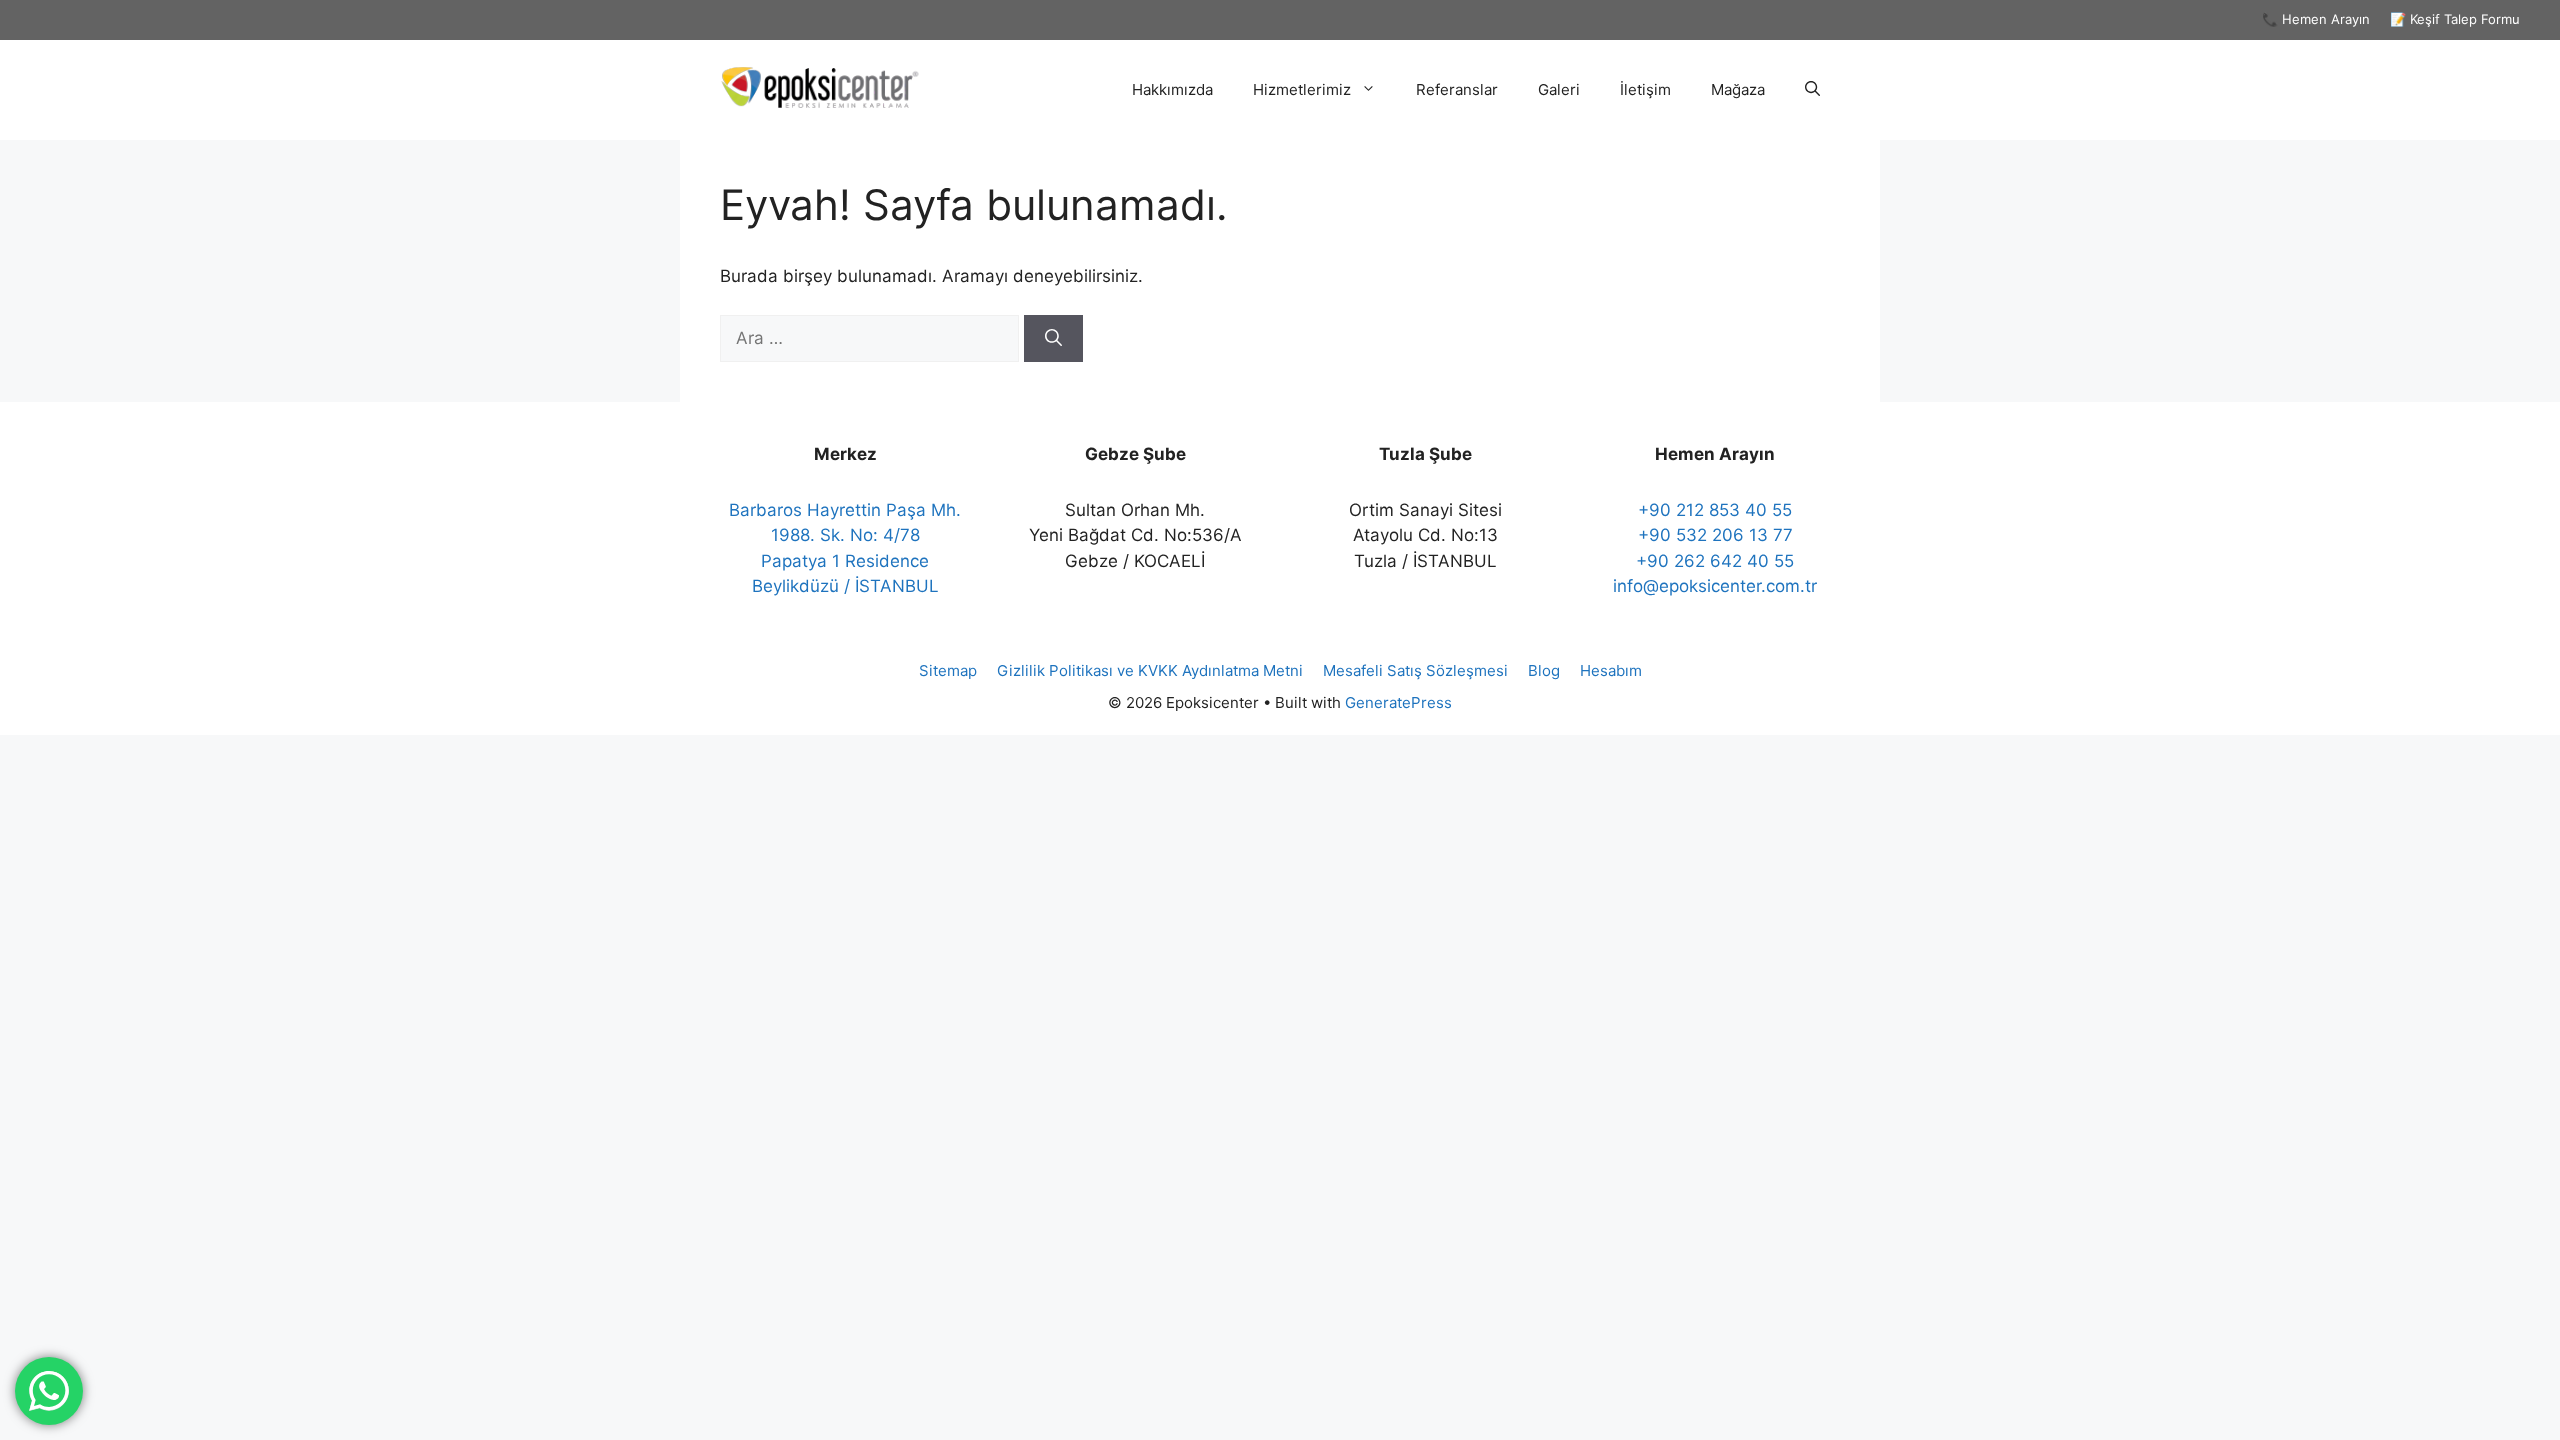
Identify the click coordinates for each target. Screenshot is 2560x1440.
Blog (1544, 670)
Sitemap (948, 670)
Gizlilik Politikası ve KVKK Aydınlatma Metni (1150, 670)
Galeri (1559, 89)
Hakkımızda (1172, 89)
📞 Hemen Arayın (2316, 19)
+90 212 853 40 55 (1715, 510)
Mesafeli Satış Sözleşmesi (1415, 670)
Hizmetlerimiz (1302, 89)
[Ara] (1053, 339)
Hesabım (1611, 670)
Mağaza (1738, 89)
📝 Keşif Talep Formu (2455, 19)
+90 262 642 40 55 (1715, 561)
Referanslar (1457, 89)
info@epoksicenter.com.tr (1715, 586)
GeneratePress (1398, 702)
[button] (1812, 90)
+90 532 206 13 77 (1715, 535)
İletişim (1645, 89)
